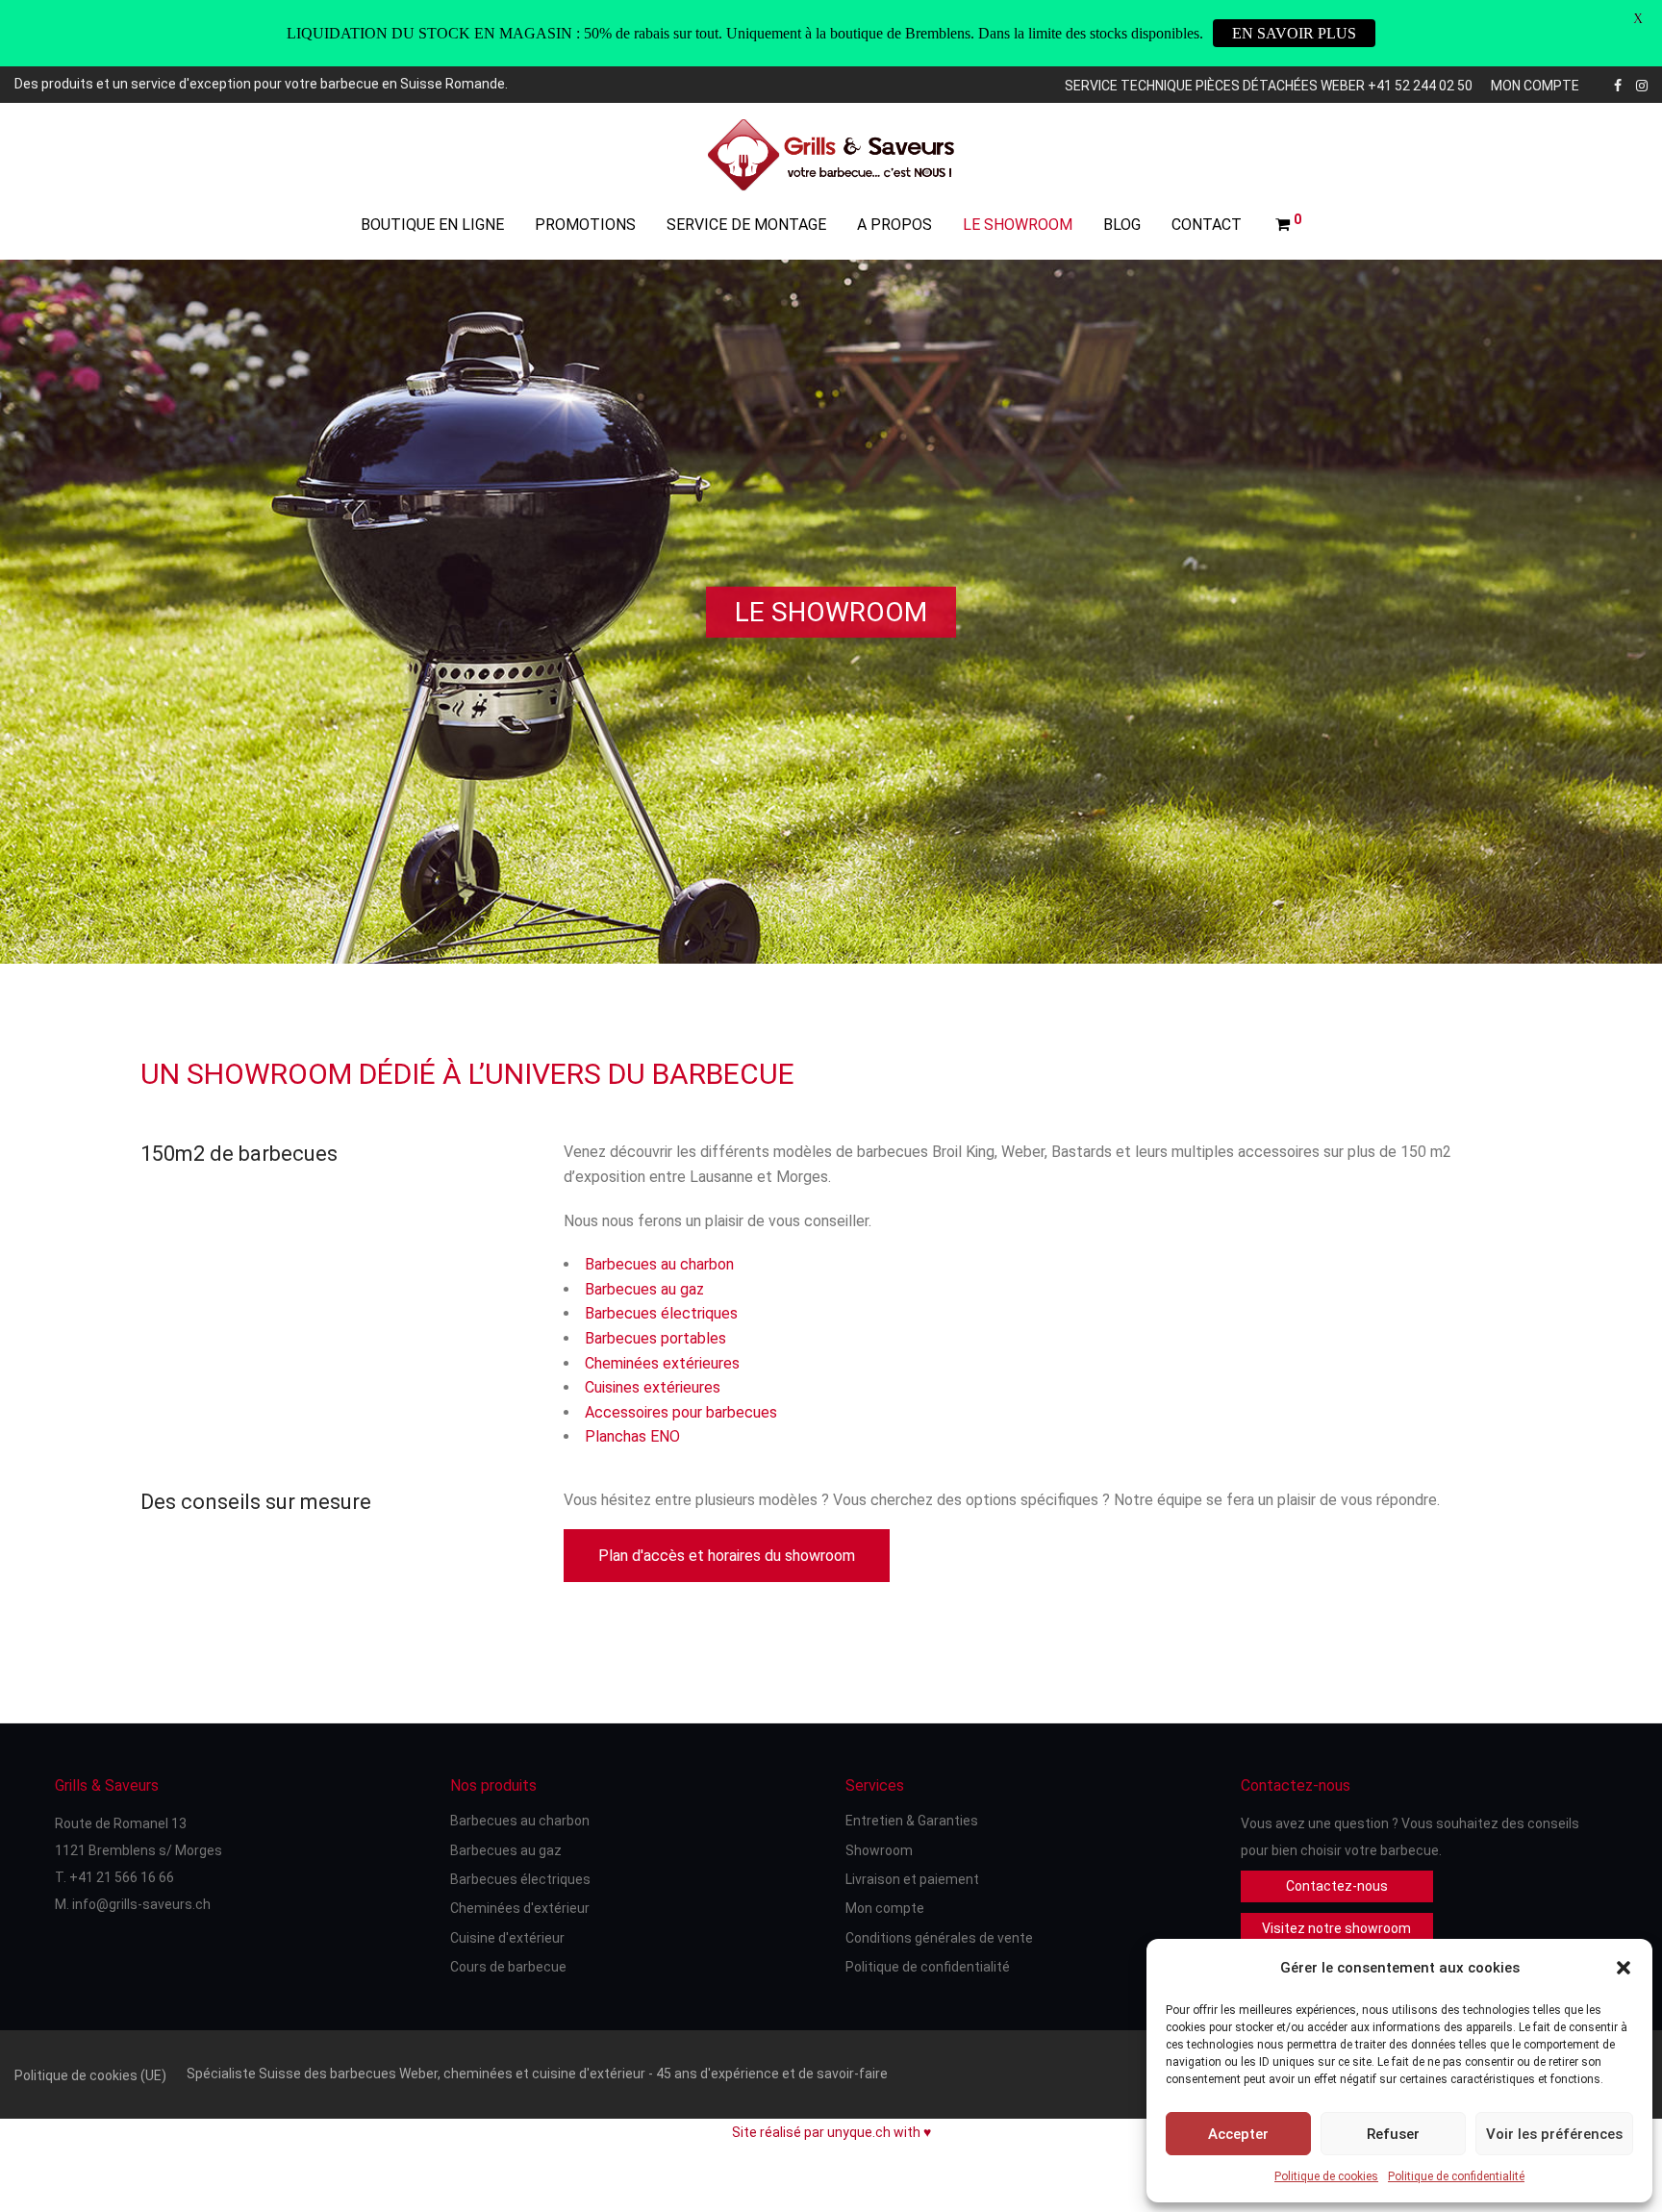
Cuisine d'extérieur (507, 1938)
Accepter (1238, 2134)
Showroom (879, 1850)
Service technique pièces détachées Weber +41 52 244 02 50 (1269, 86)
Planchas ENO (632, 1436)
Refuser (1393, 2134)
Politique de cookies (1326, 2176)
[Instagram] (1642, 84)
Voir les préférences (1554, 2134)
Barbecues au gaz (644, 1289)
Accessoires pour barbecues (681, 1412)
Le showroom (1018, 225)
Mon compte (1535, 86)
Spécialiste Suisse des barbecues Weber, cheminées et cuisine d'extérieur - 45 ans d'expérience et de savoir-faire (537, 2074)
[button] (1624, 1968)
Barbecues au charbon (659, 1264)
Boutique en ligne (432, 225)
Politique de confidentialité (1456, 2176)
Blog (1122, 225)
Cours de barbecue (508, 1967)
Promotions (585, 225)
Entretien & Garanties (912, 1821)
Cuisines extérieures (653, 1387)
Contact (1207, 225)
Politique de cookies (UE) (90, 2075)
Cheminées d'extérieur (520, 1908)
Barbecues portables (655, 1338)
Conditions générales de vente (939, 1938)
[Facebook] (1618, 84)
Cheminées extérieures (662, 1363)
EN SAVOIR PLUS (1294, 33)
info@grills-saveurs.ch (141, 1904)
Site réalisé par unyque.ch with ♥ (831, 2132)
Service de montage (746, 225)
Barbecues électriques (661, 1313)
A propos (894, 225)
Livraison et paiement (912, 1879)
